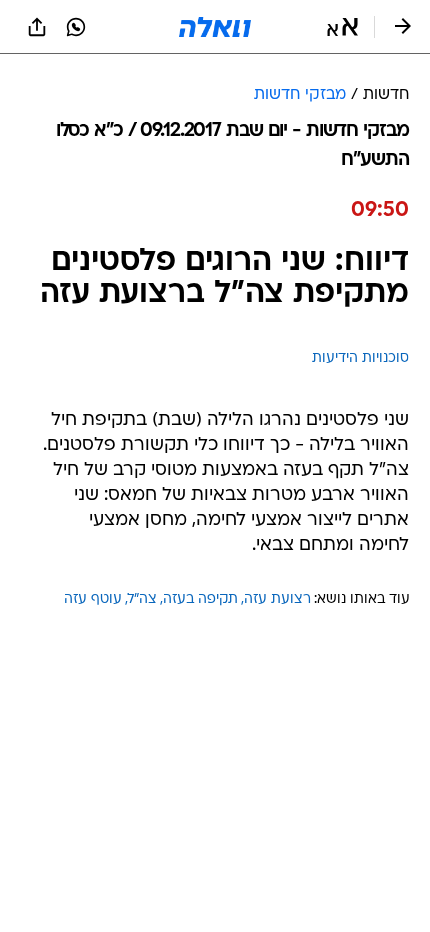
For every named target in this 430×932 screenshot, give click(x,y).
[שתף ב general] (37, 27)
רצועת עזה (277, 599)
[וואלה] (215, 27)
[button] (342, 27)
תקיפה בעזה (200, 599)
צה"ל (142, 599)
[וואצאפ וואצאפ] (76, 27)
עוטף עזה (93, 599)
